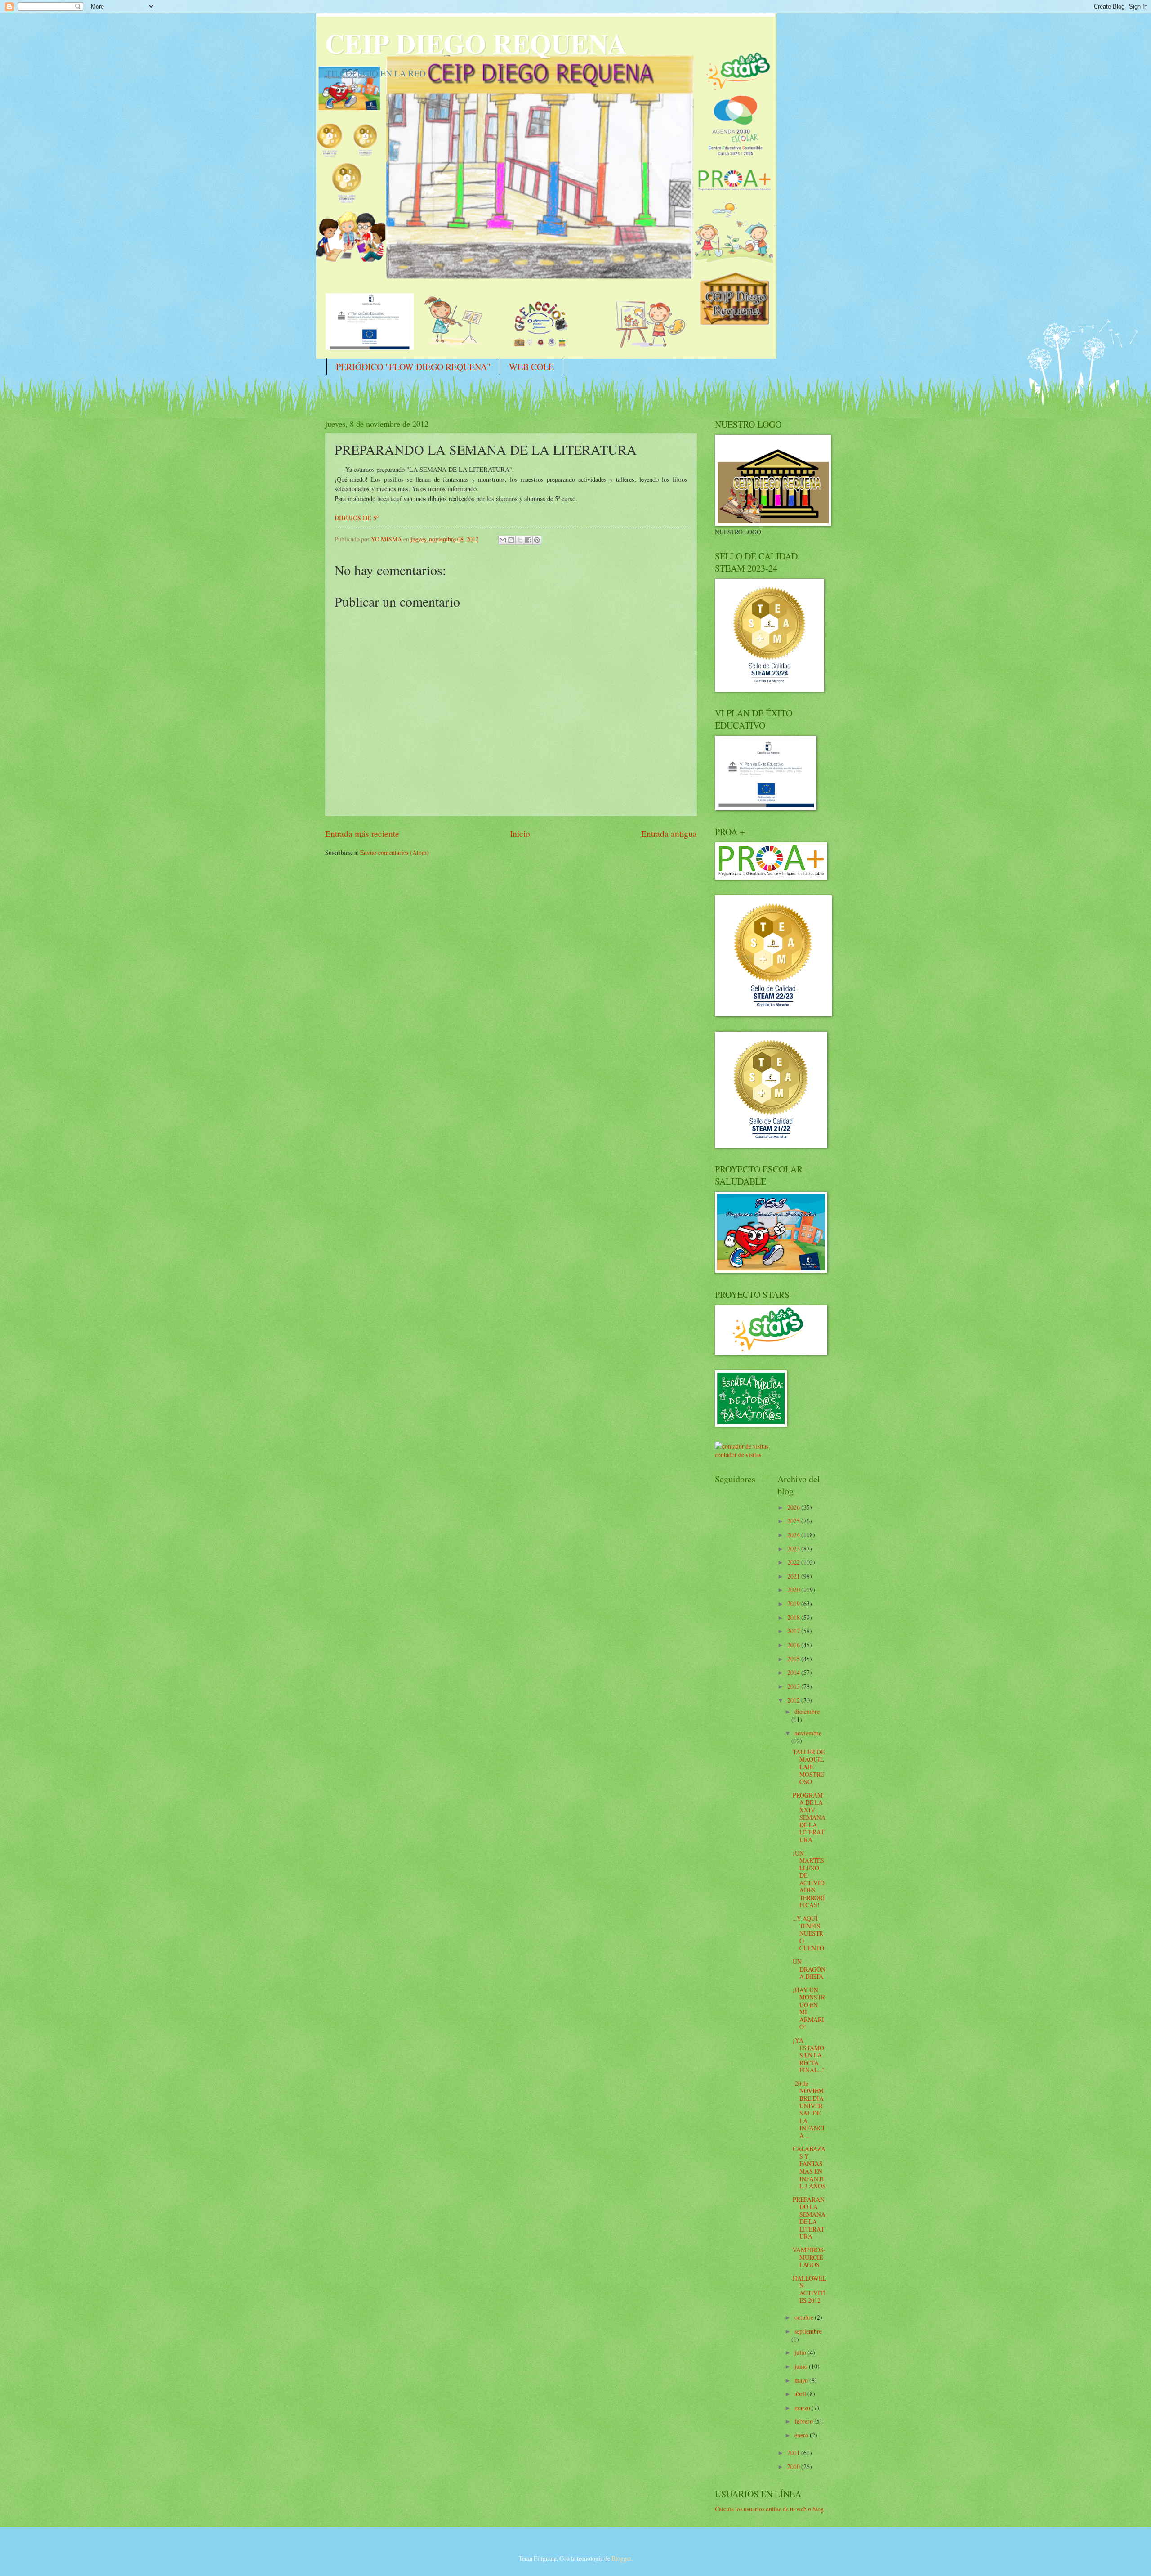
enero (802, 2435)
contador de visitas (738, 1455)
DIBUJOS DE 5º (356, 518)
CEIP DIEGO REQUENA (476, 43)
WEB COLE (531, 367)
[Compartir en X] (520, 540)
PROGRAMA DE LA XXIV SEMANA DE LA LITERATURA (809, 1817)
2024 (794, 1535)
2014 (794, 1672)
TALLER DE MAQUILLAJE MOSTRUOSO (809, 1767)
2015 (794, 1659)
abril (801, 2394)
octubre (805, 2317)
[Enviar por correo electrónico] (503, 540)
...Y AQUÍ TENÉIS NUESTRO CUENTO (808, 1933)
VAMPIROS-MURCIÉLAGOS (809, 2257)
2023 (794, 1549)
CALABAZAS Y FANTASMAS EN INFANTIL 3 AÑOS (809, 2167)
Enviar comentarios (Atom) (395, 852)
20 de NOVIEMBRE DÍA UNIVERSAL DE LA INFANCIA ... (809, 2109)
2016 (794, 1645)
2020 (794, 1590)
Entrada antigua (669, 834)
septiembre (808, 2331)
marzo (803, 2408)
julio (801, 2352)
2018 (794, 1617)
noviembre (808, 1733)
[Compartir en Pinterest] (537, 540)
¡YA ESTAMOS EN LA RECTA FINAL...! (808, 2055)
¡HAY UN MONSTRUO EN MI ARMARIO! (809, 2008)
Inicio (520, 834)
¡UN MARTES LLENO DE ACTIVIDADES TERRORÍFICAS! (809, 1879)
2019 (794, 1603)
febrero (804, 2421)
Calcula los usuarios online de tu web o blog (769, 2509)
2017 (794, 1631)
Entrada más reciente (362, 834)
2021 (794, 1576)
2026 (794, 1507)
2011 (794, 2453)
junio (802, 2366)
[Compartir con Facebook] (528, 540)
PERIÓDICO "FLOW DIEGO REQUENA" (413, 367)
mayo (802, 2380)
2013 (794, 1686)
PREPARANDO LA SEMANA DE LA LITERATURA (809, 2218)
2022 (794, 1562)
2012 (794, 1700)
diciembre (807, 1711)
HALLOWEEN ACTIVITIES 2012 (809, 2289)
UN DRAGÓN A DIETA (809, 1969)
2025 (794, 1521)
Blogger (621, 2558)
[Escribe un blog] (511, 540)
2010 (794, 2466)
